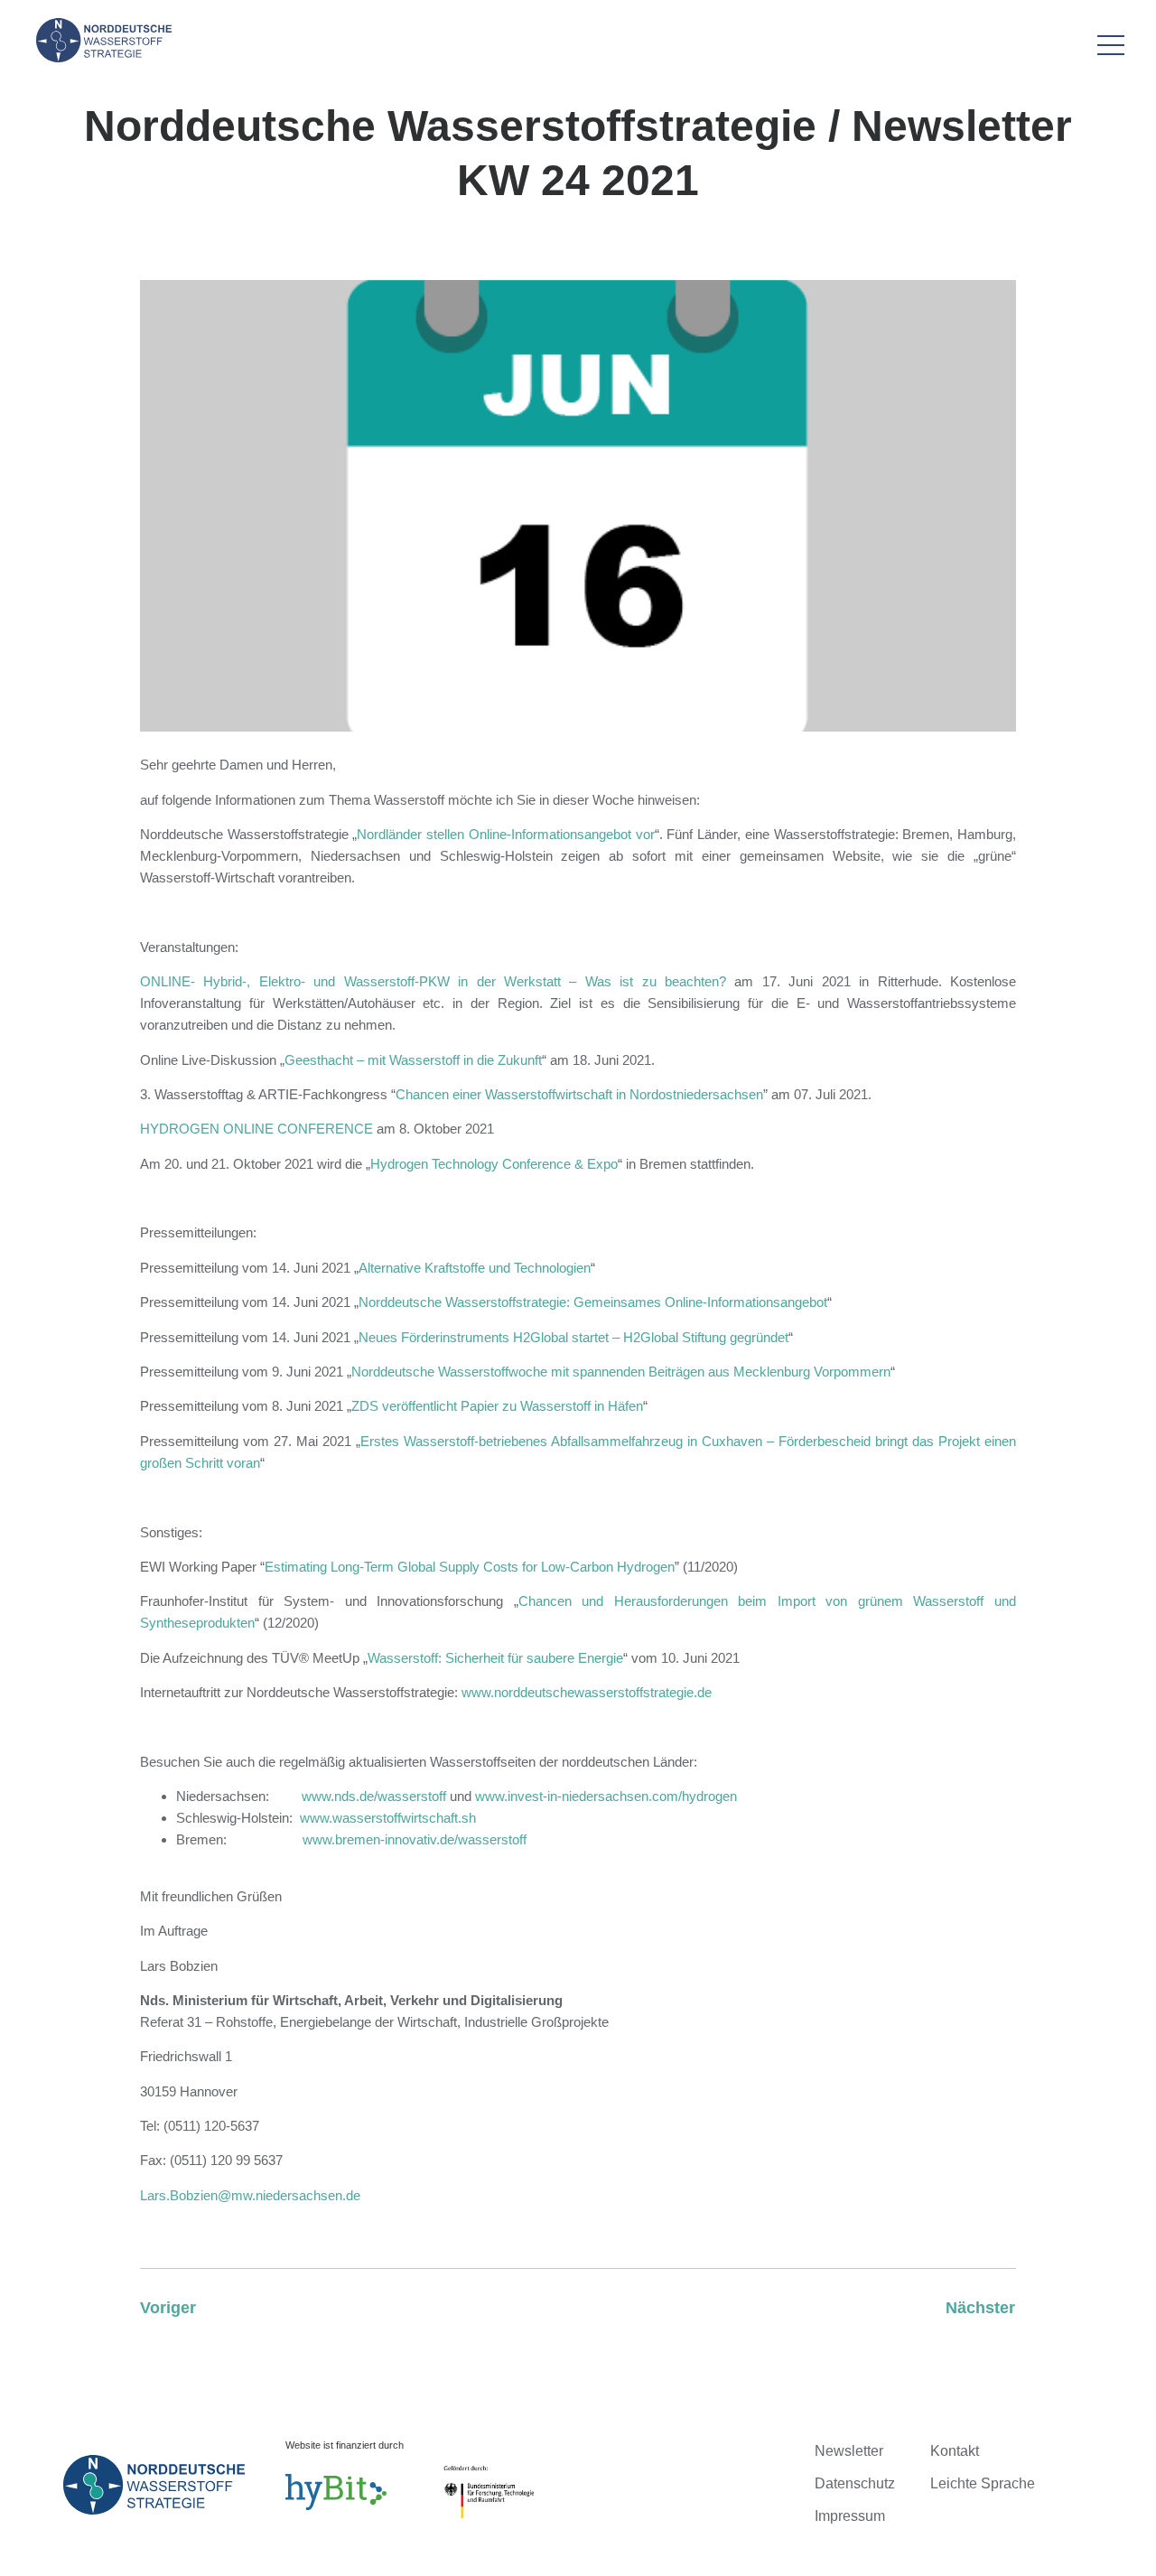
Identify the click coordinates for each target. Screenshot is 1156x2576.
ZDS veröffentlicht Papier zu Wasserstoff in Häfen (497, 1406)
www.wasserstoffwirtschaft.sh (388, 1818)
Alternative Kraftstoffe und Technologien (475, 1268)
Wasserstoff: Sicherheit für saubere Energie (495, 1658)
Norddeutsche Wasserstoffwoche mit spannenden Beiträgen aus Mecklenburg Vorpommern (621, 1372)
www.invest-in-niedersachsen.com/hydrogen (606, 1796)
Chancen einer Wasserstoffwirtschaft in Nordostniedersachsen (579, 1094)
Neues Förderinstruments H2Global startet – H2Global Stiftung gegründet (573, 1337)
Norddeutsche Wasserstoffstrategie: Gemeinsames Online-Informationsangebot (593, 1302)
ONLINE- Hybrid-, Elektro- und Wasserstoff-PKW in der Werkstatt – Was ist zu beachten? (433, 981)
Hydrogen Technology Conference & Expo (494, 1164)
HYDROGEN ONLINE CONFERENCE (256, 1129)
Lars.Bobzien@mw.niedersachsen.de (250, 2195)
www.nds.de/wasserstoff (374, 1796)
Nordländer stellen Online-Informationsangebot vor (505, 834)
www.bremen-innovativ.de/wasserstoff (415, 1839)
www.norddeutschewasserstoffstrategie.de (587, 1692)
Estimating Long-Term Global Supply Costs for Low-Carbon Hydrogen (470, 1567)
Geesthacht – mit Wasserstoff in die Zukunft (413, 1060)
